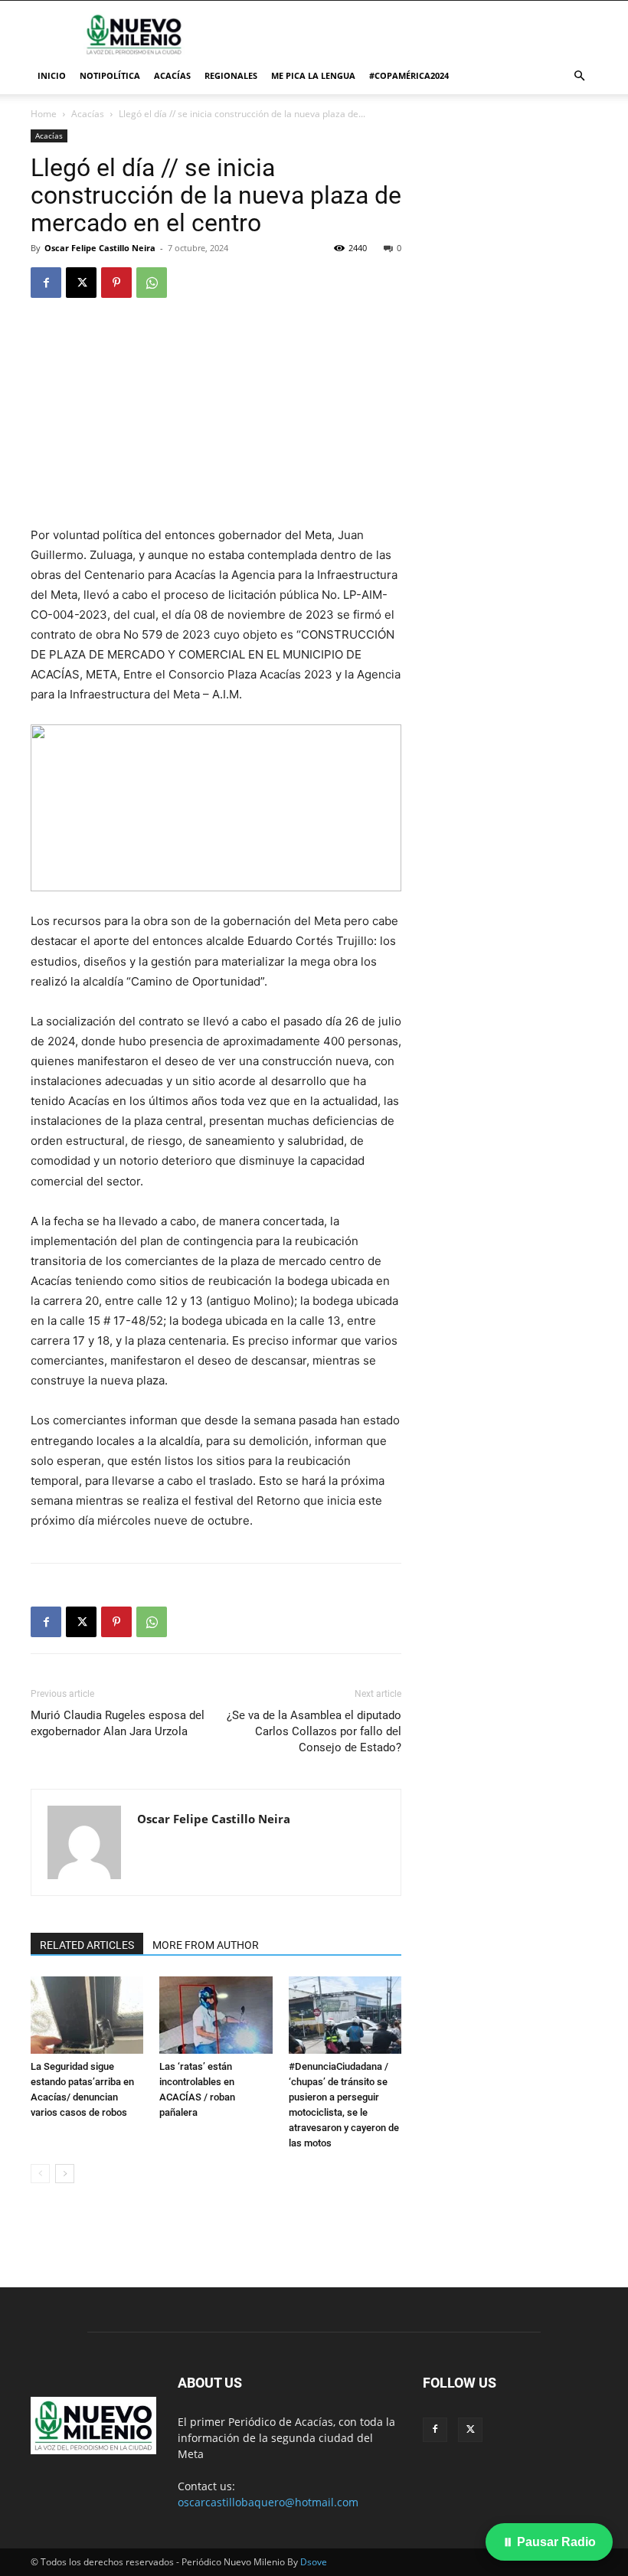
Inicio (52, 75)
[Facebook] (46, 283)
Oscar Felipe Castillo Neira (100, 248)
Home (44, 114)
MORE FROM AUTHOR (206, 1945)
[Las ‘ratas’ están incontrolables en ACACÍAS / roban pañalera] (216, 2015)
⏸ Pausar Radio (549, 2542)
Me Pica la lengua (313, 75)
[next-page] (65, 2174)
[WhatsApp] (152, 283)
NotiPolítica (110, 75)
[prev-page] (40, 2174)
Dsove (314, 2562)
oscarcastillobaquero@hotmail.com (268, 2502)
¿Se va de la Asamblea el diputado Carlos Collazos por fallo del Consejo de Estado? (314, 1731)
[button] (579, 76)
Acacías (172, 75)
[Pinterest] (116, 283)
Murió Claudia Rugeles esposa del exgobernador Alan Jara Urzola (118, 1723)
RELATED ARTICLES (87, 1945)
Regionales (231, 75)
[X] (81, 283)
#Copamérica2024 (409, 75)
